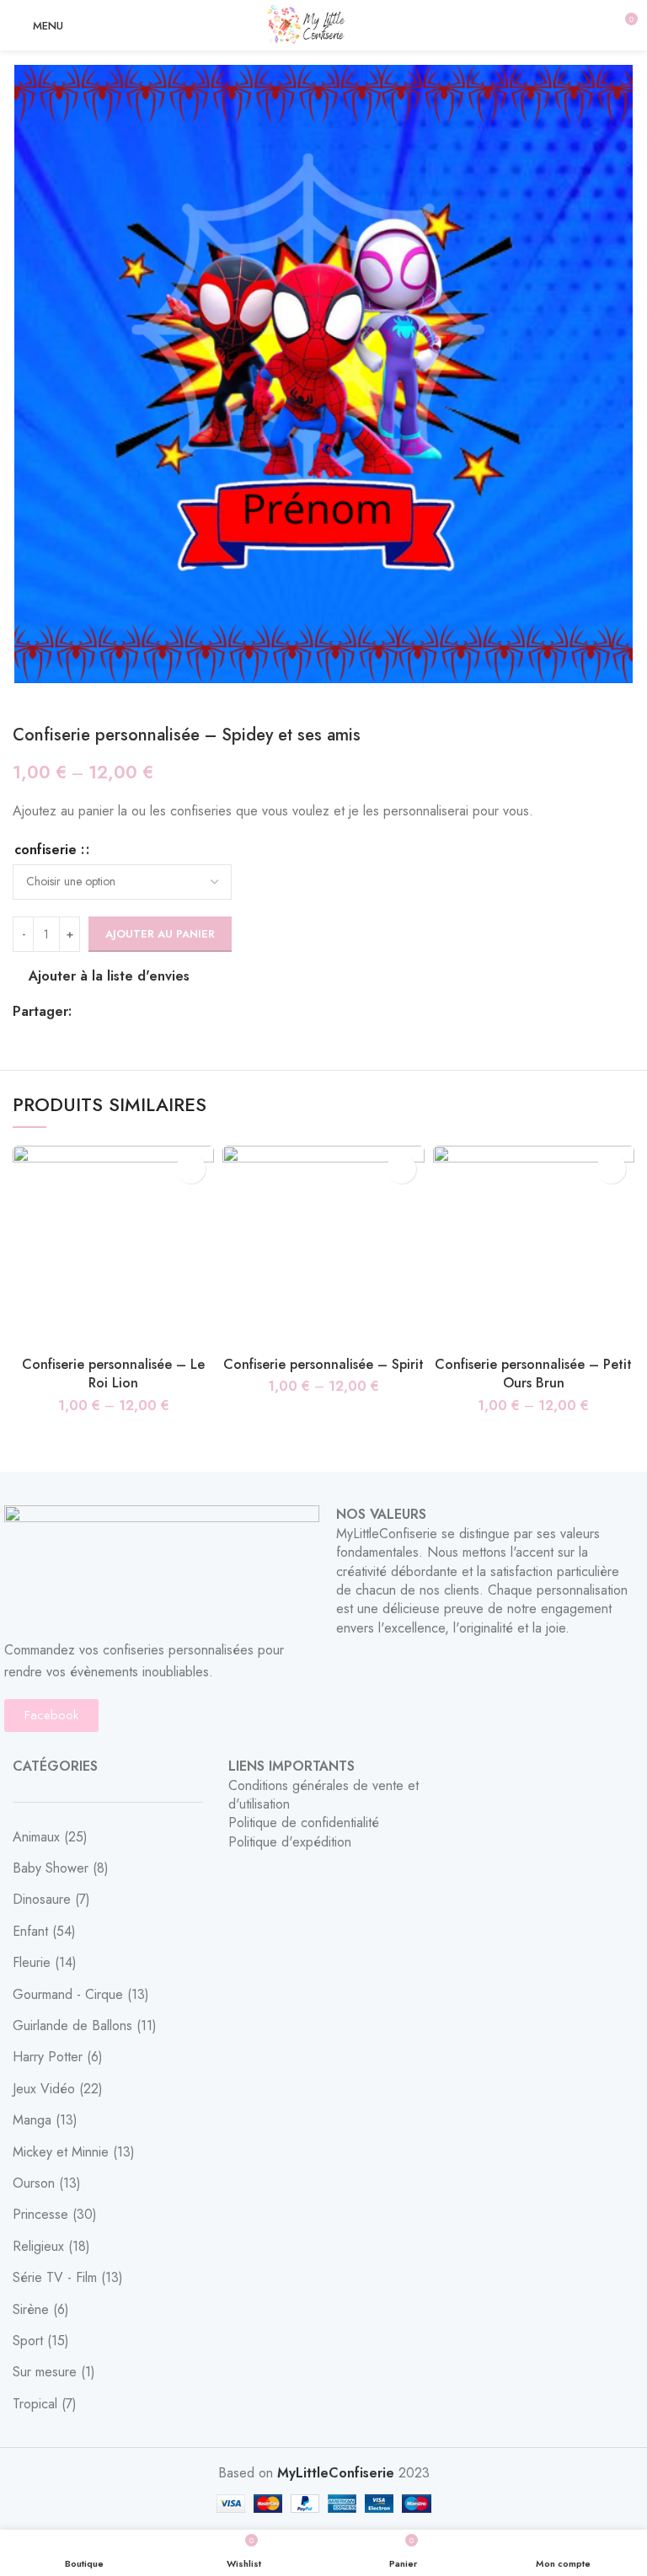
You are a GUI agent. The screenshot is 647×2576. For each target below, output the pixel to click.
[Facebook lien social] (86, 1012)
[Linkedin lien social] (144, 1012)
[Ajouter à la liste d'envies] (191, 1169)
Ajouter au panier (160, 934)
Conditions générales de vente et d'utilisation (323, 1795)
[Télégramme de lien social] (163, 1012)
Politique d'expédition (290, 1842)
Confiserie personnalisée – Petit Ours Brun (533, 1374)
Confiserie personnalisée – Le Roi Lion (113, 1374)
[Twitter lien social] (105, 1012)
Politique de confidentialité (304, 1822)
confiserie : (49, 850)
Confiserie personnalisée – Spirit (323, 1364)
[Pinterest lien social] (124, 1012)
